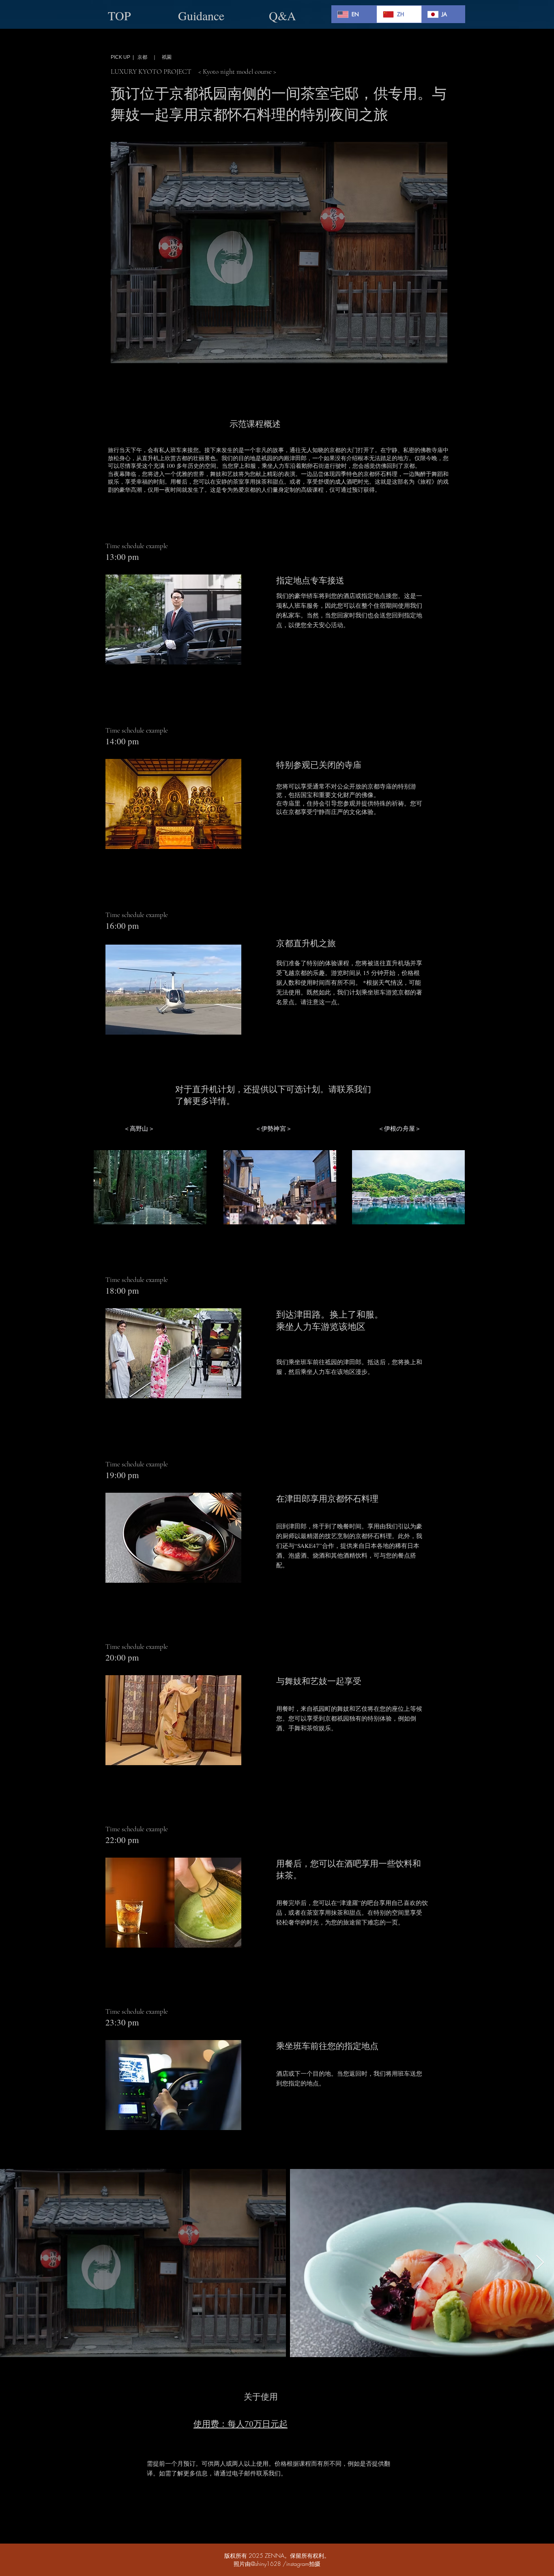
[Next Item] (540, 2263)
